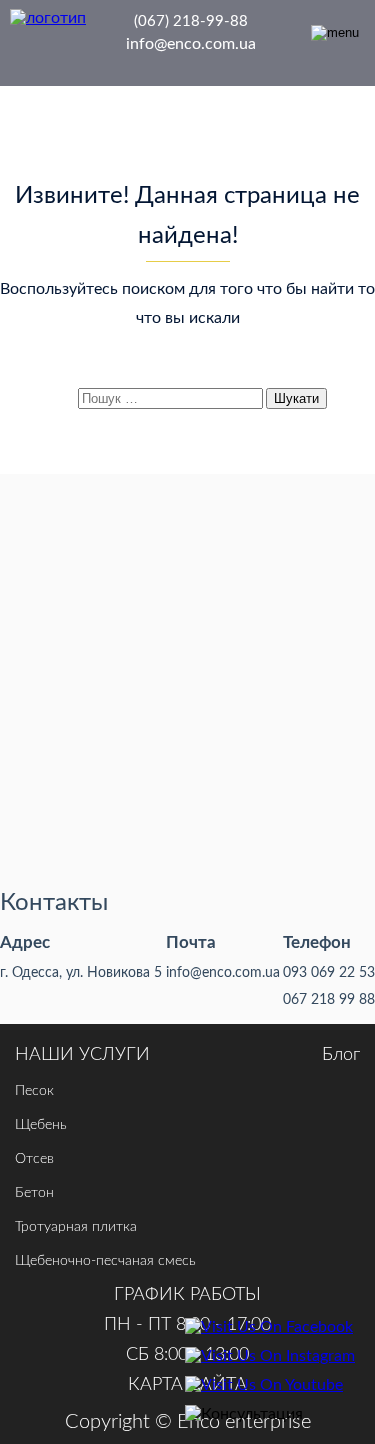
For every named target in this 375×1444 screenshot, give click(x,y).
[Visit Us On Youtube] (270, 1385)
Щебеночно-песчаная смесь (105, 1261)
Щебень (41, 1125)
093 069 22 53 (329, 973)
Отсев (34, 1159)
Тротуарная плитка (76, 1227)
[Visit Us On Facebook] (270, 1327)
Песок (34, 1091)
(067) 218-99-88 (191, 21)
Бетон (34, 1193)
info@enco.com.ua (191, 44)
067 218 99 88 (329, 1000)
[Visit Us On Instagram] (270, 1356)
